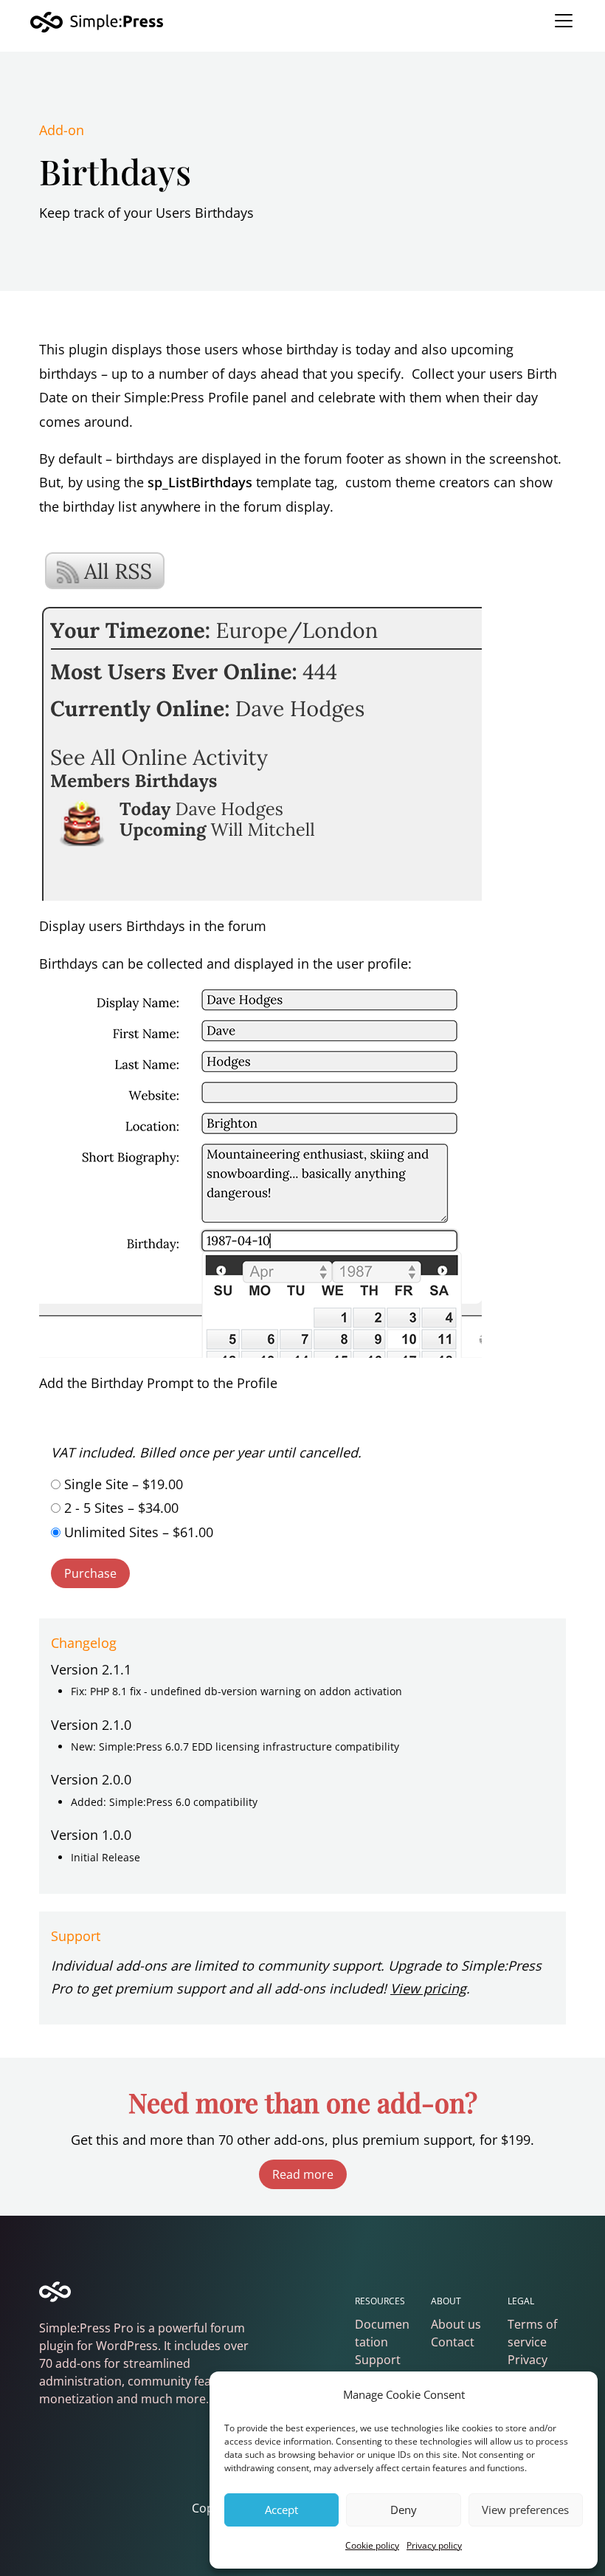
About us (456, 2324)
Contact (453, 2342)
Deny (404, 2510)
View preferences (525, 2510)
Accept (281, 2510)
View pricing (428, 1988)
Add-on (62, 130)
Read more (303, 2174)
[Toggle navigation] (564, 21)
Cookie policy (372, 2545)
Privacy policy (434, 2545)
